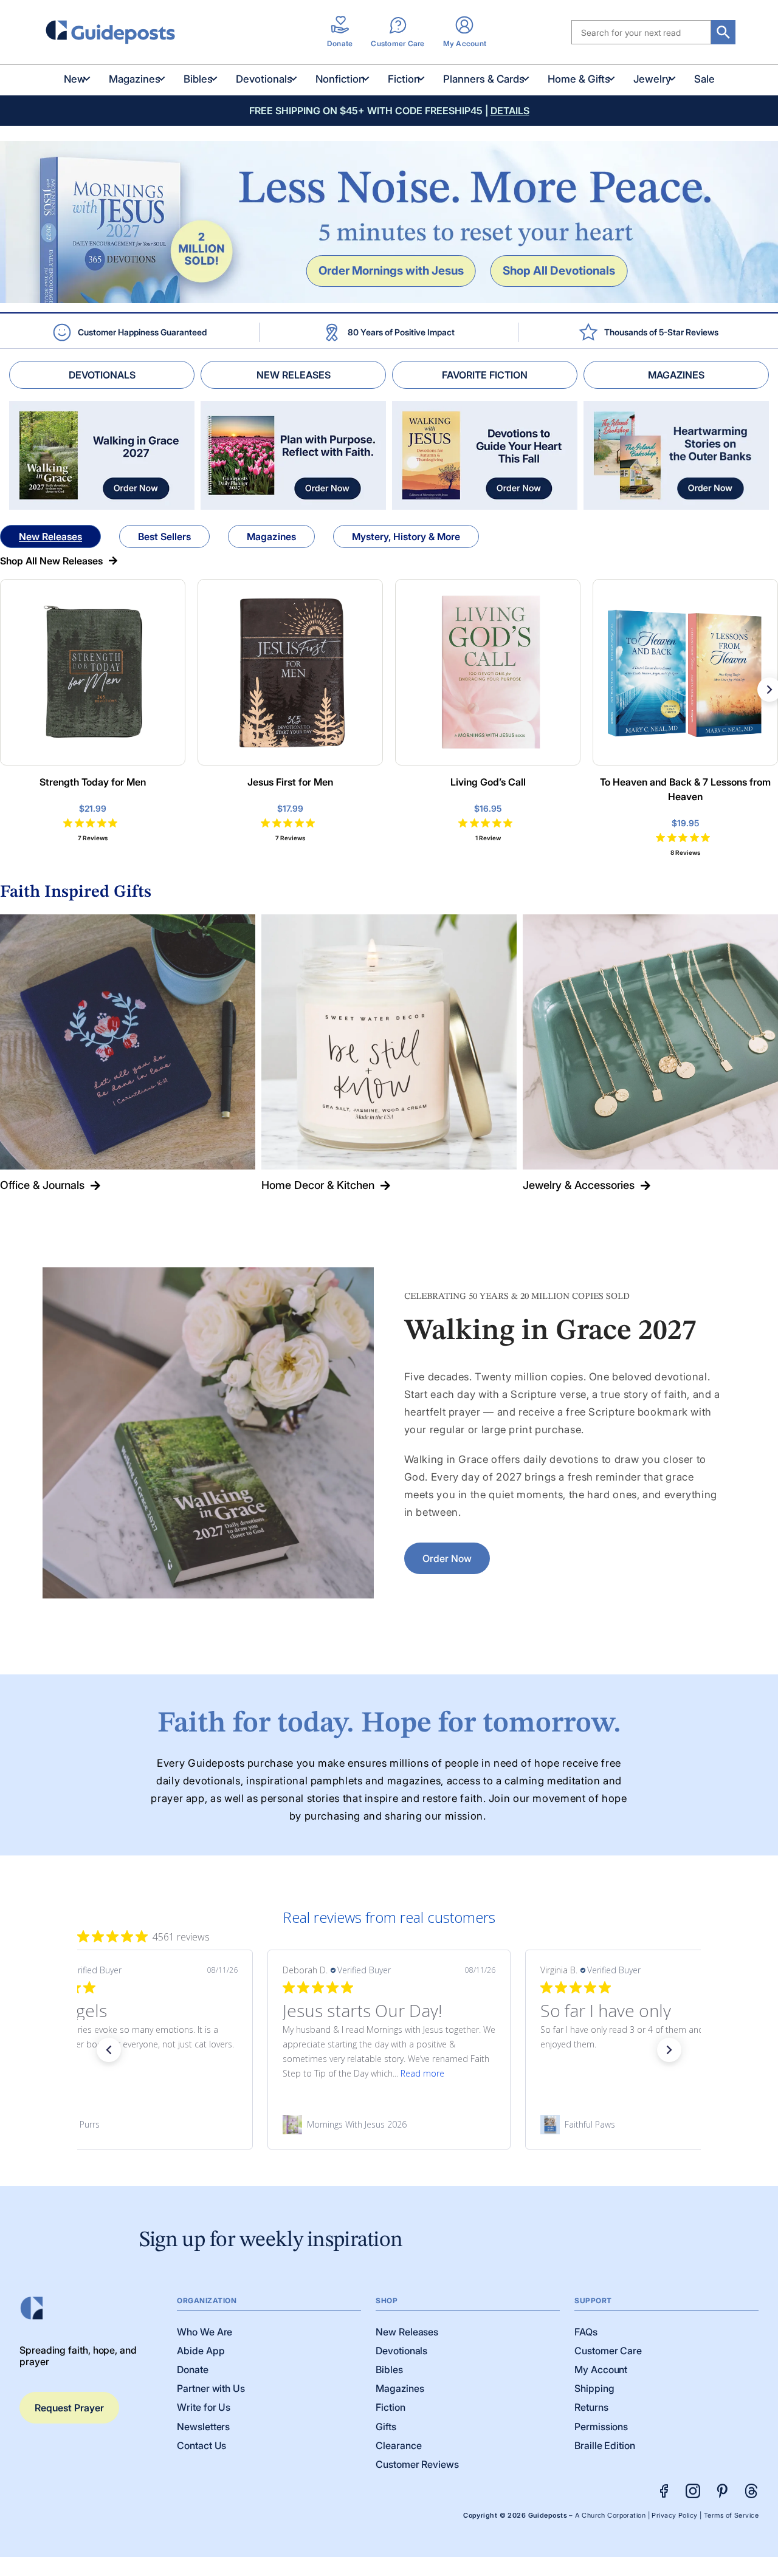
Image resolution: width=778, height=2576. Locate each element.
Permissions (601, 2427)
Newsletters (203, 2427)
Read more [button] (422, 2073)
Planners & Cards (484, 79)
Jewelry (652, 79)
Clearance (398, 2445)
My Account (601, 2369)
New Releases (50, 536)
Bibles (198, 79)
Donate (193, 2369)
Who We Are (205, 2332)
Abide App (201, 2351)
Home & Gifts (579, 79)
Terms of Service (731, 2516)
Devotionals (264, 79)
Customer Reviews (417, 2464)
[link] (131, 2125)
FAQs (586, 2332)
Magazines (135, 79)
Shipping (594, 2388)
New (75, 79)
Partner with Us (211, 2388)
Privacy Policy (674, 2516)
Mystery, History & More (406, 536)
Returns (591, 2407)
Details (510, 111)
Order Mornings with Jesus (391, 270)
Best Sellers (164, 536)
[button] (109, 2050)
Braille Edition (605, 2445)
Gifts (386, 2427)
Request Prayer (69, 2408)
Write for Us (204, 2407)
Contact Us (201, 2445)
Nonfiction (340, 79)
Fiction (404, 79)
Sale (704, 79)
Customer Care (608, 2351)
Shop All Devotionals (559, 270)
